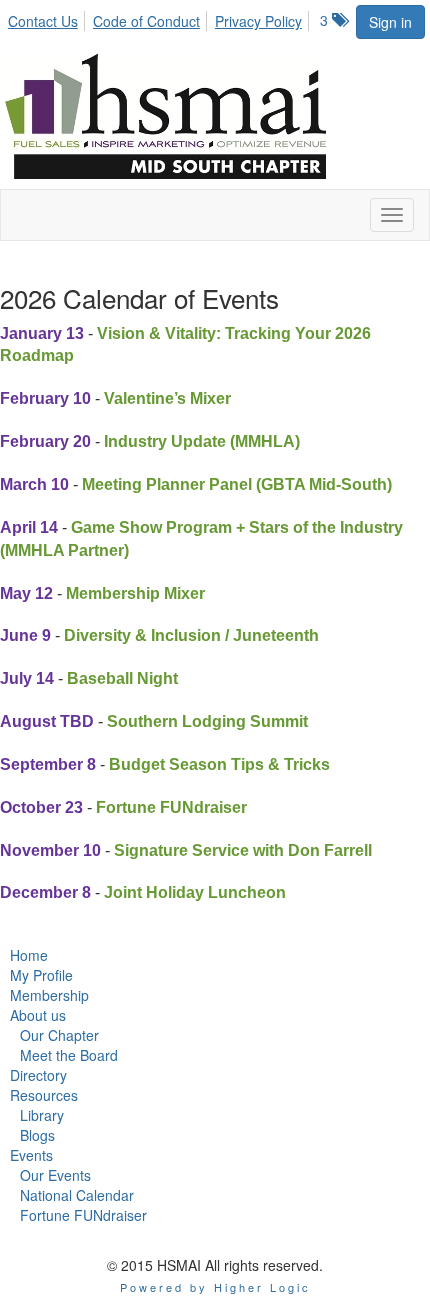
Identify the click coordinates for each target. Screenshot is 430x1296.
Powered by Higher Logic (215, 1287)
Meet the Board (69, 1055)
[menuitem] (48, 18)
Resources (44, 1095)
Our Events (55, 1175)
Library (42, 1115)
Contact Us (43, 21)
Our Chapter (59, 1035)
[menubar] (160, 18)
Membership (49, 995)
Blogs (37, 1135)
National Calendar (77, 1195)
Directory (38, 1075)
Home (29, 955)
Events (31, 1155)
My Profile (41, 975)
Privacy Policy (258, 21)
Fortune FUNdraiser (83, 1215)
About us (38, 1015)
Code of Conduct (146, 21)
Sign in (390, 22)
